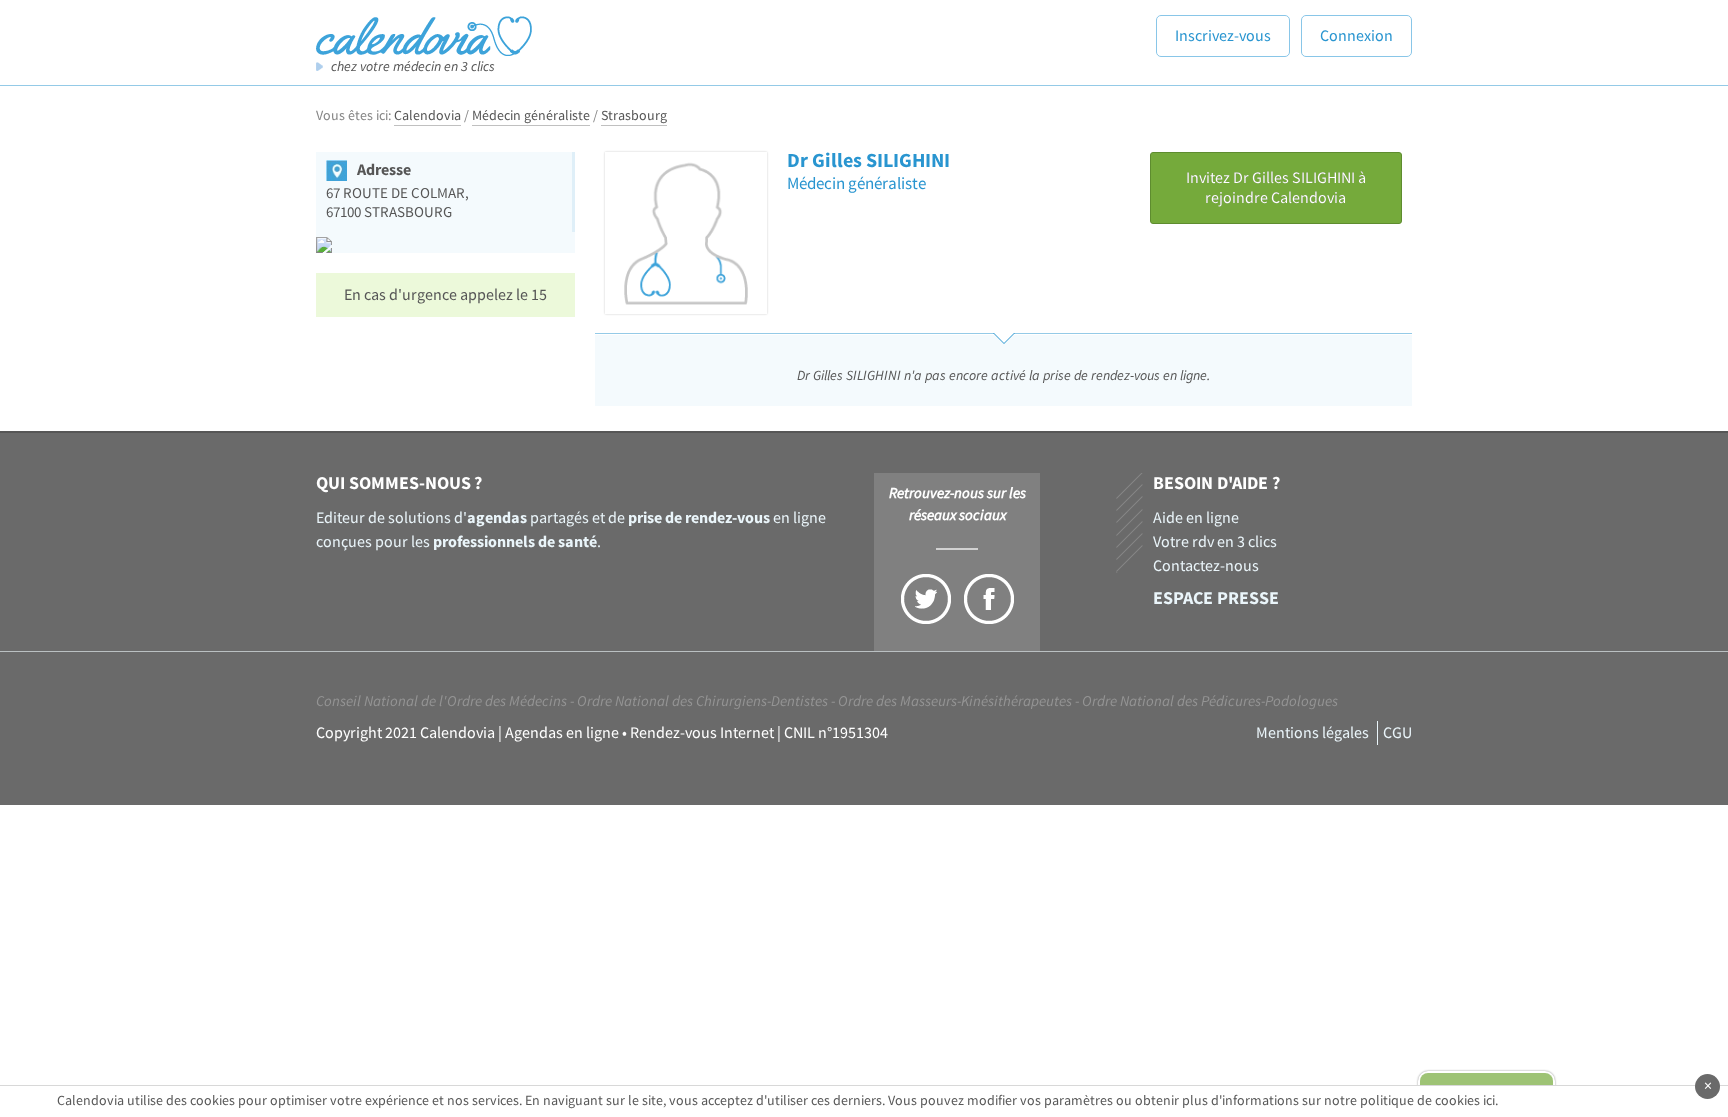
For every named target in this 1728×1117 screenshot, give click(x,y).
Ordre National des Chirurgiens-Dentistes (702, 701)
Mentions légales (1312, 733)
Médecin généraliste (531, 116)
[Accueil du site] (424, 35)
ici (1489, 1101)
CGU (1397, 733)
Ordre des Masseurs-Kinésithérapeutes (955, 701)
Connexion (1356, 36)
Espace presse (1216, 598)
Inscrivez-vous (1223, 36)
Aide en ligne (1196, 518)
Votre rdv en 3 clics (1215, 542)
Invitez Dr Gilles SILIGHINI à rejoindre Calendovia (1276, 188)
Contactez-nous (1206, 566)
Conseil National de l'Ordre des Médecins (441, 701)
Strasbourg (634, 116)
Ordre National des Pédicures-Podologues (1210, 701)
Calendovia (427, 116)
